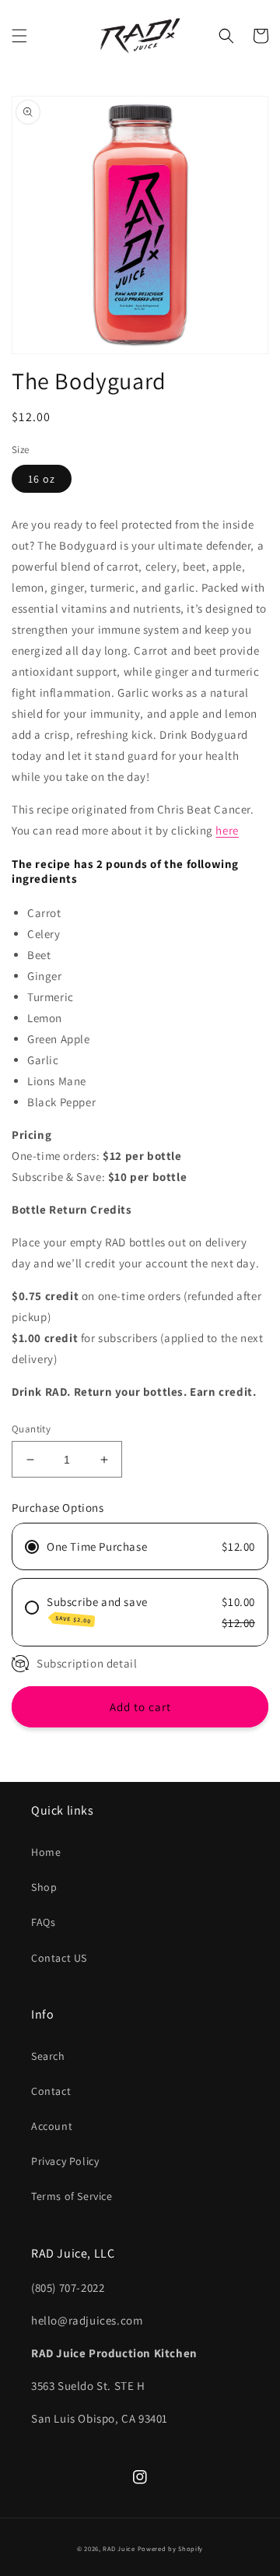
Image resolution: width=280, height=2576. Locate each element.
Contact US (59, 1958)
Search (48, 2056)
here (227, 830)
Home (46, 1852)
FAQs (43, 1922)
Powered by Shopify (171, 2548)
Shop (44, 1887)
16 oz (42, 479)
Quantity (31, 1429)
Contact (51, 2091)
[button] (19, 36)
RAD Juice (119, 2548)
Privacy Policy (65, 2161)
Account (52, 2126)
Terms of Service (72, 2196)
